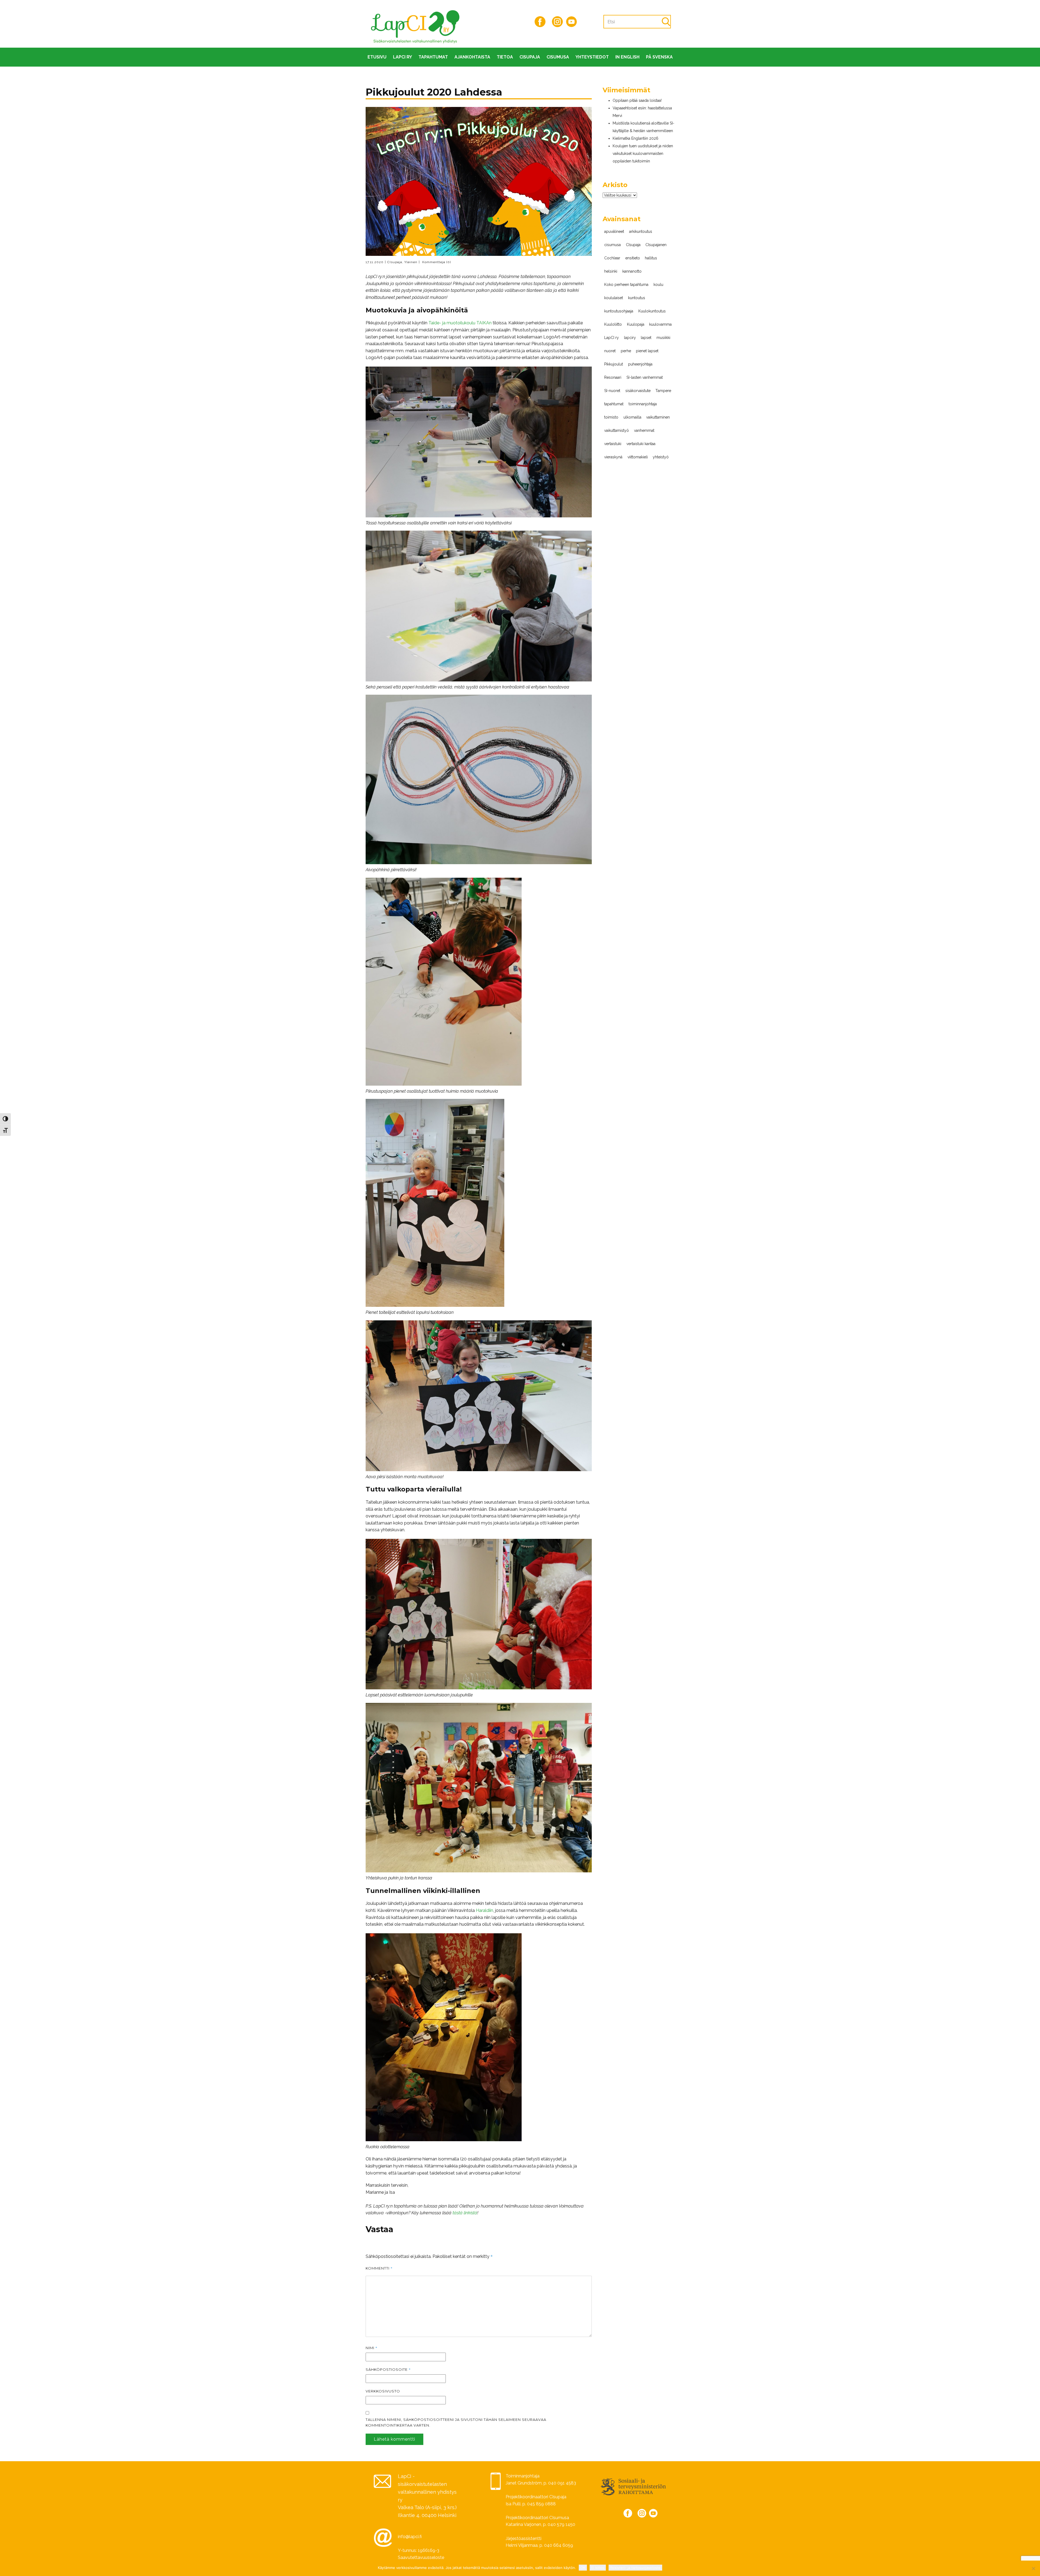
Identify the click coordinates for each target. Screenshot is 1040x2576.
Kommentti (379, 2268)
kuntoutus (637, 298)
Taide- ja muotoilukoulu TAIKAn (460, 323)
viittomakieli (638, 457)
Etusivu (377, 57)
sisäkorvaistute (638, 391)
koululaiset (614, 298)
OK (583, 2568)
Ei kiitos (598, 2568)
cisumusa (612, 245)
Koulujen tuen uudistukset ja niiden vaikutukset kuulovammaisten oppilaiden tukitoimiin (643, 154)
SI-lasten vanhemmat (645, 377)
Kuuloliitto (613, 324)
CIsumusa (558, 57)
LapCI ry (402, 57)
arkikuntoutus (641, 231)
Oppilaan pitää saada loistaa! (637, 100)
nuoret (610, 351)
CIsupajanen (656, 245)
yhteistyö (661, 457)
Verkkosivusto (383, 2391)
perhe (626, 351)
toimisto (611, 417)
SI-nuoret (612, 391)
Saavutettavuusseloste (421, 2557)
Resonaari (613, 377)
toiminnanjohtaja (643, 404)
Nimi (372, 2348)
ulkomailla (632, 417)
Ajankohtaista (472, 57)
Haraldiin (485, 1910)
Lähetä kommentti (394, 2439)
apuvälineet (614, 231)
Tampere (663, 391)
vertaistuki (613, 444)
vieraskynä (613, 457)
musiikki (663, 338)
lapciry (630, 338)
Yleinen (411, 262)
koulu (658, 285)
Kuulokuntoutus (652, 311)
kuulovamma (660, 324)
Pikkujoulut (614, 364)
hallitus (651, 258)
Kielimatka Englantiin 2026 (636, 138)
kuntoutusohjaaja (619, 311)
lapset (646, 338)
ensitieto (633, 258)
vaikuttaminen (658, 417)
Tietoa (505, 57)
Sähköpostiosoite (388, 2369)
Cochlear (612, 258)
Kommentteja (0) (436, 262)
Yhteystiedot (592, 57)
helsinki (611, 271)
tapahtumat (614, 404)
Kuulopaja (636, 324)
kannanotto (632, 271)
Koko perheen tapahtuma (626, 285)
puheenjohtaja (640, 364)
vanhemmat (644, 430)
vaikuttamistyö (617, 430)
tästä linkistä (465, 2213)
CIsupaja (530, 57)
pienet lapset (647, 351)
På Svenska (659, 57)
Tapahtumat (433, 57)
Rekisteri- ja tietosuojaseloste (635, 2568)
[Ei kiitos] (1033, 2568)
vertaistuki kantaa (641, 444)
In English (627, 57)
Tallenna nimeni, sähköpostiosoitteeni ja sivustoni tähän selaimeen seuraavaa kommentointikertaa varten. (456, 2422)
